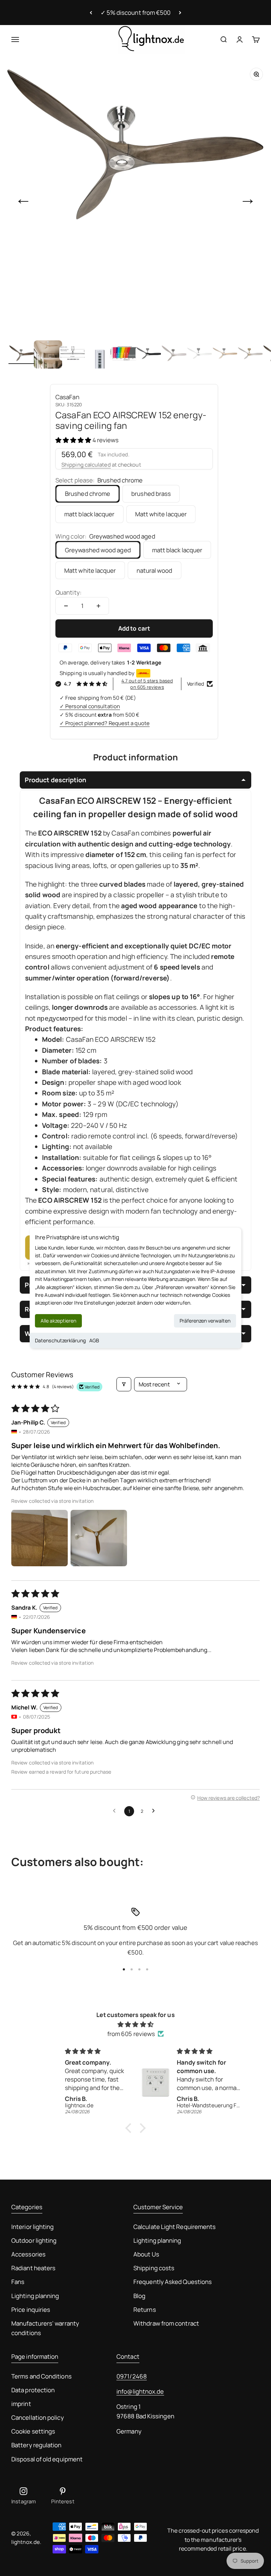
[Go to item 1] (23, 354)
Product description (55, 780)
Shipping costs (154, 2268)
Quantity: (68, 592)
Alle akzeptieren (58, 1321)
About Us (146, 2254)
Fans (18, 2282)
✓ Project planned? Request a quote (105, 723)
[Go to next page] (155, 1811)
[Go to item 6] (150, 354)
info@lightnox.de (140, 2391)
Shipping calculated (86, 465)
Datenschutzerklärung (60, 1340)
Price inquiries (31, 2310)
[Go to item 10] (251, 354)
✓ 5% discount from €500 (136, 13)
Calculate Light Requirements (174, 2227)
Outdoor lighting (34, 2240)
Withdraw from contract (166, 2323)
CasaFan (67, 397)
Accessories (28, 2254)
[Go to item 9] (226, 354)
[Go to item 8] (200, 354)
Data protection (33, 2390)
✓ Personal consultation (90, 706)
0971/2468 (132, 2376)
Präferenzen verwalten (205, 1321)
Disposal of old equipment (47, 2459)
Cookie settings (33, 2431)
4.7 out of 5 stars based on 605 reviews (147, 684)
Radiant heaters (33, 2268)
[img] (135, 2024)
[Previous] (91, 13)
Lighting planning (35, 2296)
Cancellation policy (38, 2417)
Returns (145, 2310)
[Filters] (124, 1384)
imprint (21, 2404)
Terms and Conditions (41, 2376)
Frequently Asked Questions (173, 2282)
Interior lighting (32, 2227)
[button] (74, 440)
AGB (94, 1340)
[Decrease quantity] (66, 606)
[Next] (180, 13)
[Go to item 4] (99, 354)
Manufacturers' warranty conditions (45, 2328)
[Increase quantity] (98, 606)
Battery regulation (37, 2445)
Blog (139, 2296)
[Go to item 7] (175, 354)
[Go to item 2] (48, 354)
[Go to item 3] (73, 354)
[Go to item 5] (124, 354)
